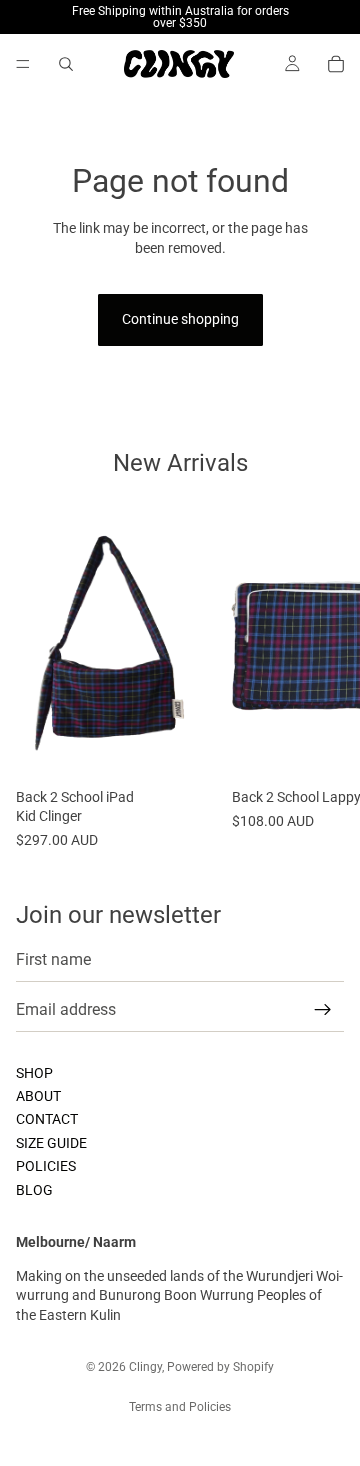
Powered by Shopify (220, 1367)
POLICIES (46, 1167)
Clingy (145, 1367)
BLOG (34, 1190)
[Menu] (23, 64)
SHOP (34, 1073)
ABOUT (38, 1096)
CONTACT (47, 1120)
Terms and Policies (180, 1407)
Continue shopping (180, 319)
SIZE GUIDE (51, 1143)
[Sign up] (323, 1010)
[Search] (66, 64)
